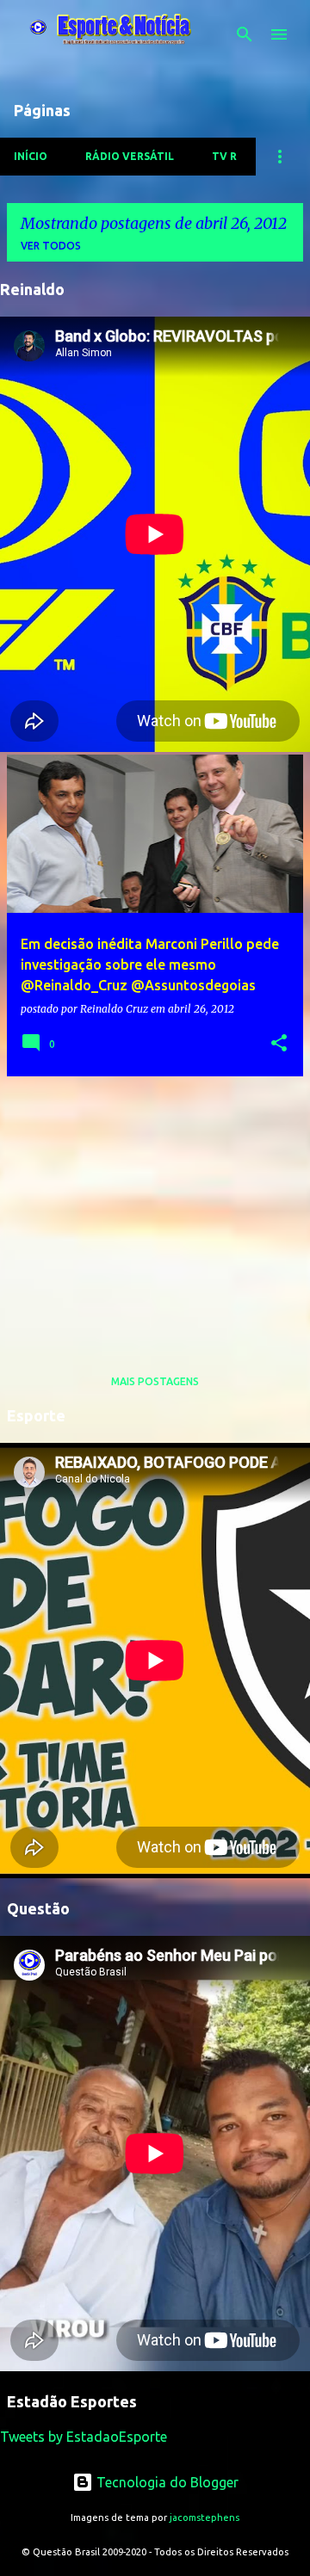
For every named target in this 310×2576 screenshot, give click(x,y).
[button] (279, 1044)
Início (31, 156)
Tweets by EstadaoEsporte (84, 2437)
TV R (224, 156)
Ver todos (51, 246)
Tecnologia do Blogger (166, 2482)
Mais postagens (155, 1381)
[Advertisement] (155, 1211)
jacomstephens (205, 2517)
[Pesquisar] (245, 34)
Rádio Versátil (130, 156)
